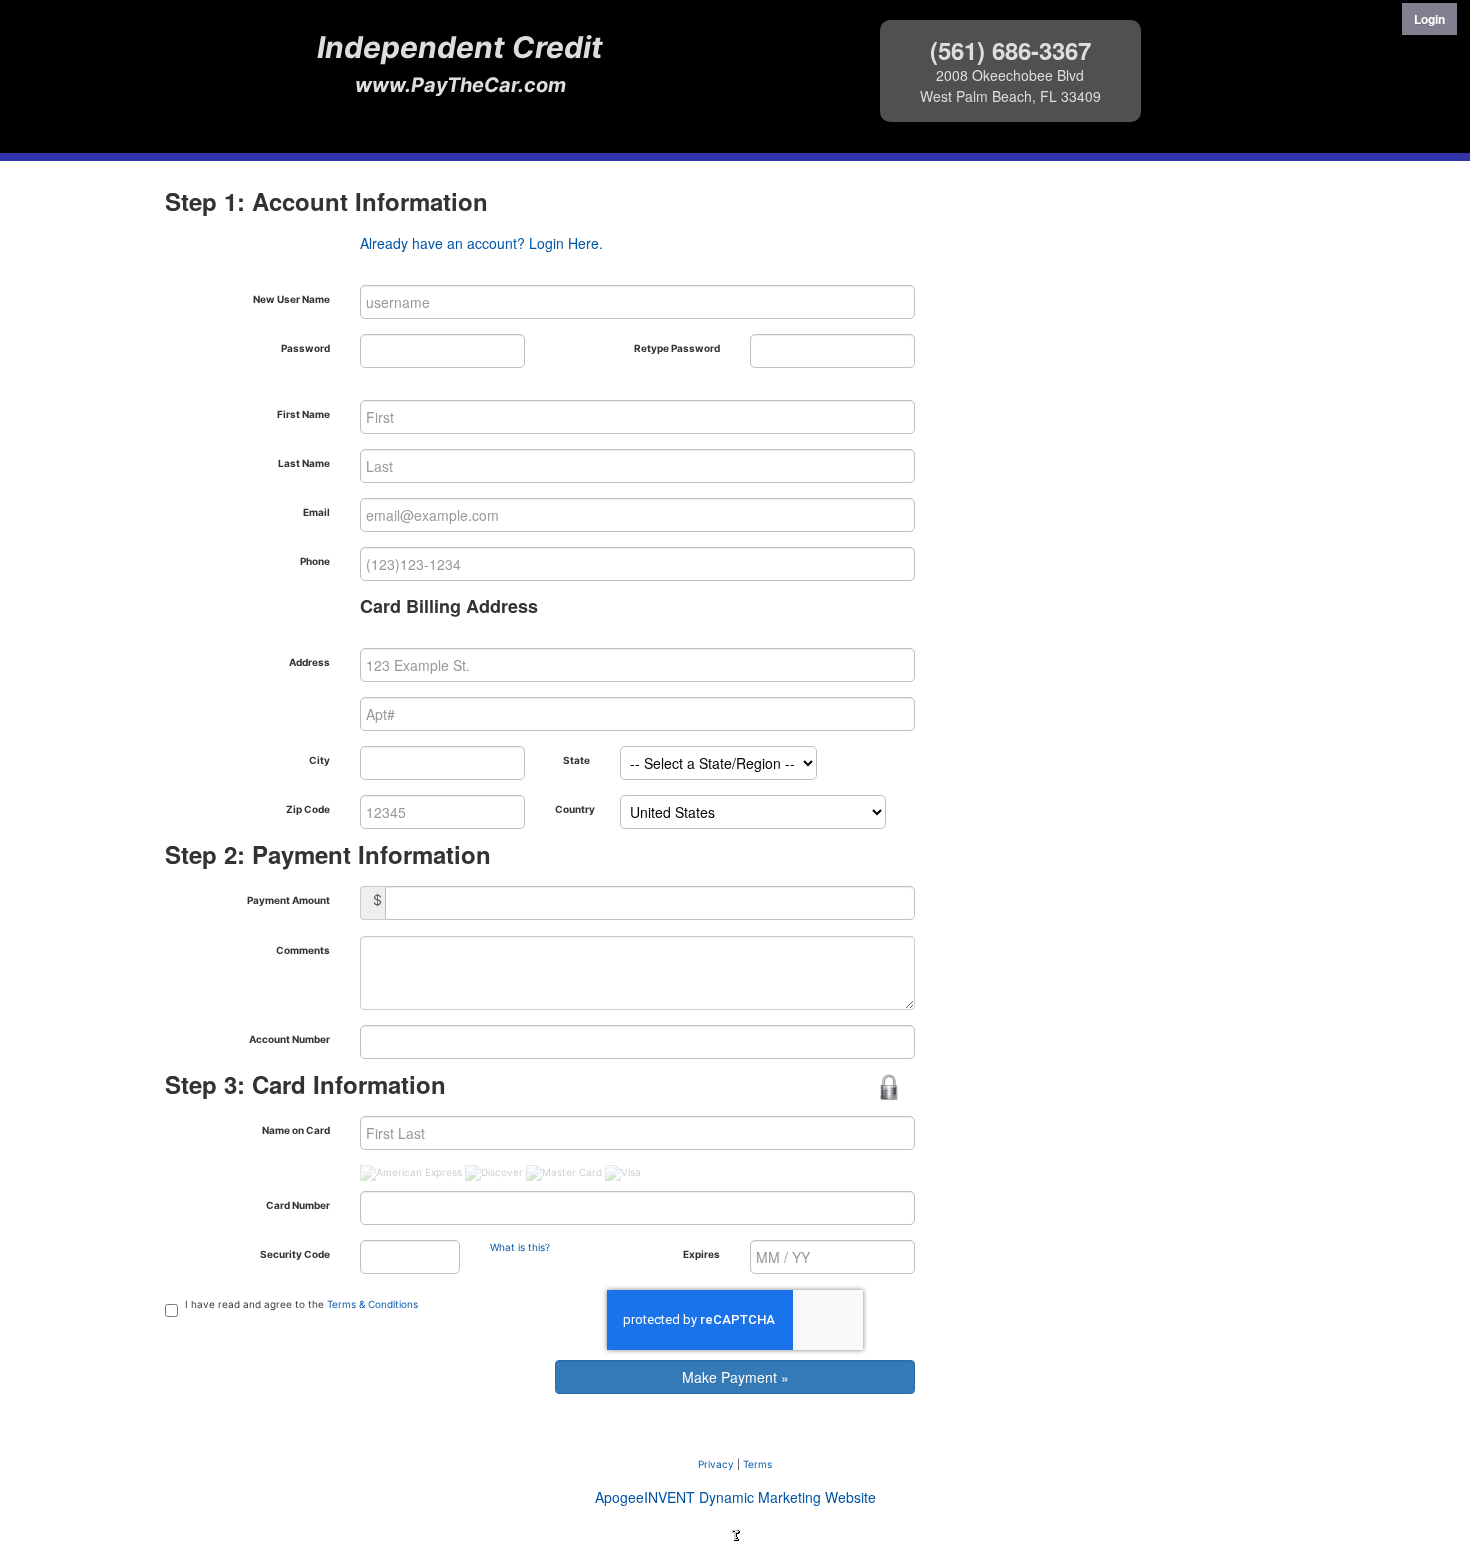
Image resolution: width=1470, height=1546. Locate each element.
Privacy (716, 1464)
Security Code (295, 1254)
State (576, 760)
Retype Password (677, 348)
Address (309, 662)
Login (1429, 19)
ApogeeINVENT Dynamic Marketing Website (735, 1497)
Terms (757, 1464)
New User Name (291, 299)
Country (575, 809)
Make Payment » (735, 1377)
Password (305, 348)
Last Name (304, 463)
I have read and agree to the (301, 1304)
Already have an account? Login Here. (481, 243)
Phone (315, 561)
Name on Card (296, 1130)
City (319, 760)
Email (316, 512)
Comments (303, 950)
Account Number (289, 1039)
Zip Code (308, 809)
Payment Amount (288, 900)
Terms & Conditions (372, 1304)
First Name (303, 414)
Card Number (298, 1205)
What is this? (520, 1247)
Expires (701, 1254)
